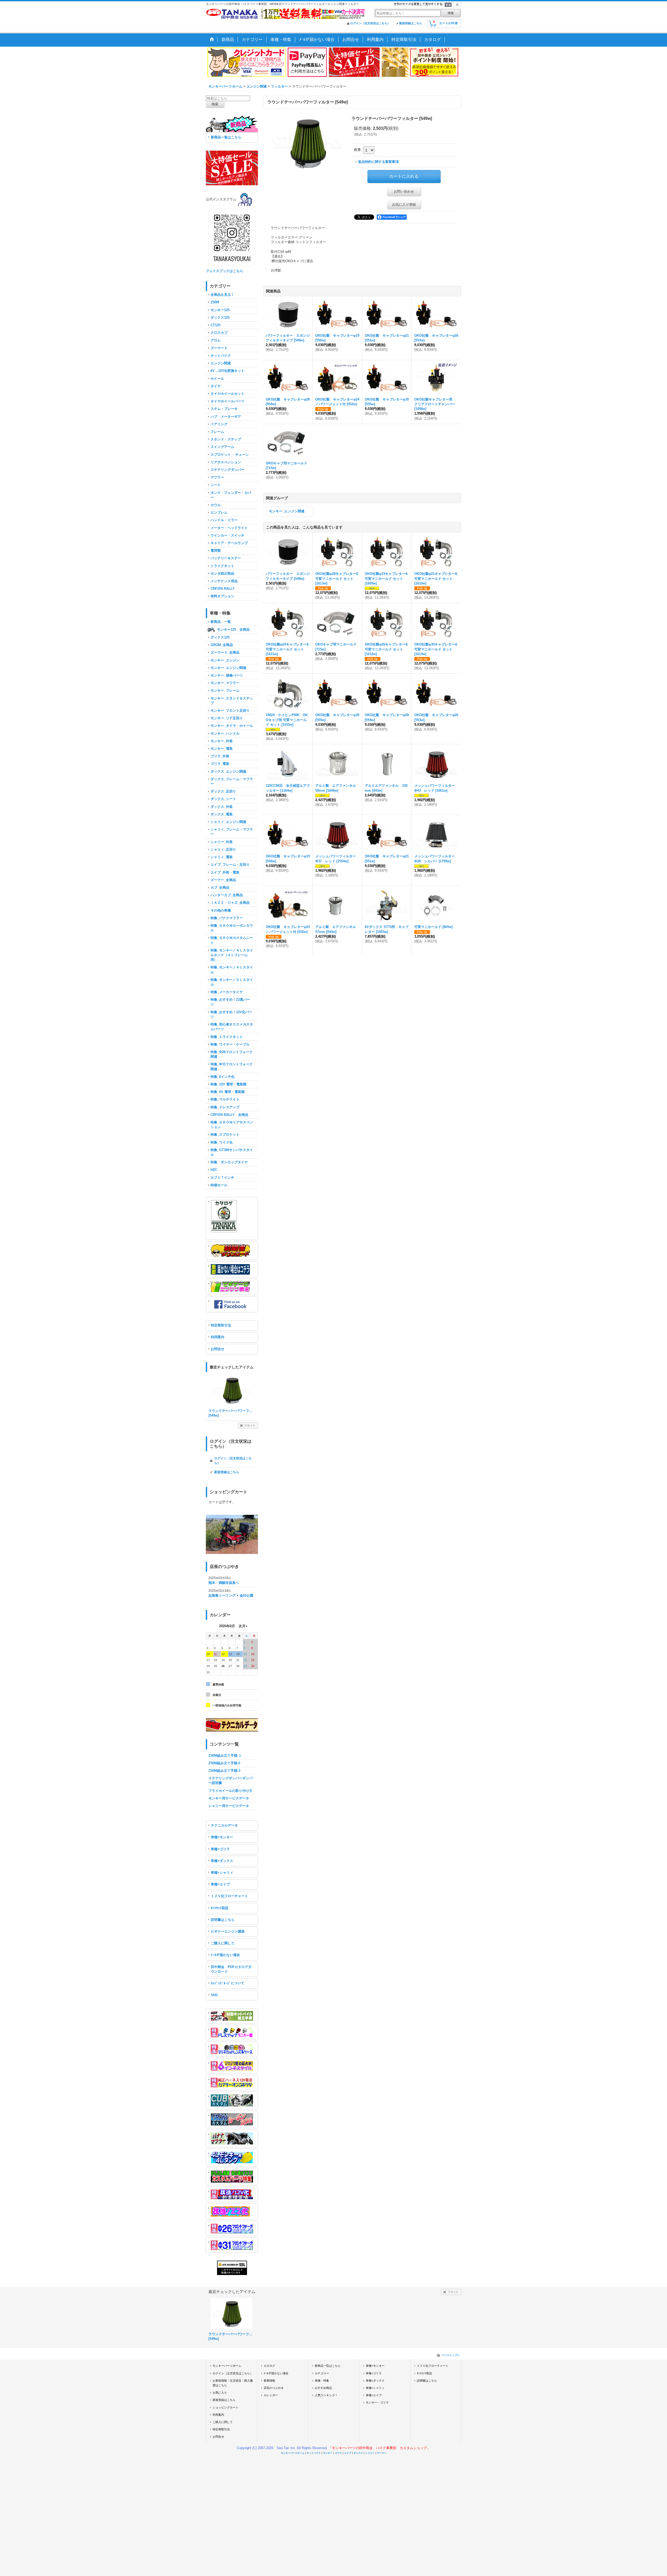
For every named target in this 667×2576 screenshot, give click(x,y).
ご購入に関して (223, 1943)
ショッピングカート (226, 2407)
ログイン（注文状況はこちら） (370, 23)
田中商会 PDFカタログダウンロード (231, 1969)
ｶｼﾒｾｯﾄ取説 (220, 1908)
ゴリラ (338, 2453)
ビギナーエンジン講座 (228, 1931)
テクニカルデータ (224, 1825)
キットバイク (314, 2453)
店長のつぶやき (274, 2388)
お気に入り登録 (404, 204)
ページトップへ (451, 2355)
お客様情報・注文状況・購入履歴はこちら (233, 2383)
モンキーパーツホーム (227, 2366)
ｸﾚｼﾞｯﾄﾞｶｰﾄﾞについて (228, 1983)
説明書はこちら (223, 1920)
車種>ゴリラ (220, 1849)
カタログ (269, 2366)
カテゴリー (322, 2373)
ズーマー (382, 2453)
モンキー (328, 2453)
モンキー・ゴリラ (377, 2402)
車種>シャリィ (222, 1873)
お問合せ (218, 1349)
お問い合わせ (404, 191)
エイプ (348, 2453)
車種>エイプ (220, 1884)
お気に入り (220, 2393)
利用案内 (218, 1337)
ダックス (358, 2453)
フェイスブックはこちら (224, 271)
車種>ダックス (222, 1861)
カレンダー (271, 2395)
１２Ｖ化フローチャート (229, 1896)
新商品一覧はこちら (226, 137)
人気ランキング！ (326, 2395)
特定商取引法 (221, 1325)
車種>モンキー (222, 1837)
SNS (214, 1995)
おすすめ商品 (323, 2388)
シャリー (370, 2453)
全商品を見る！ (222, 295)
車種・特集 (322, 2381)
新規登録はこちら (411, 23)
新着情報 (269, 2381)
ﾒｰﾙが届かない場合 (225, 1955)
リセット (250, 1425)
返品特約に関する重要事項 (378, 162)
